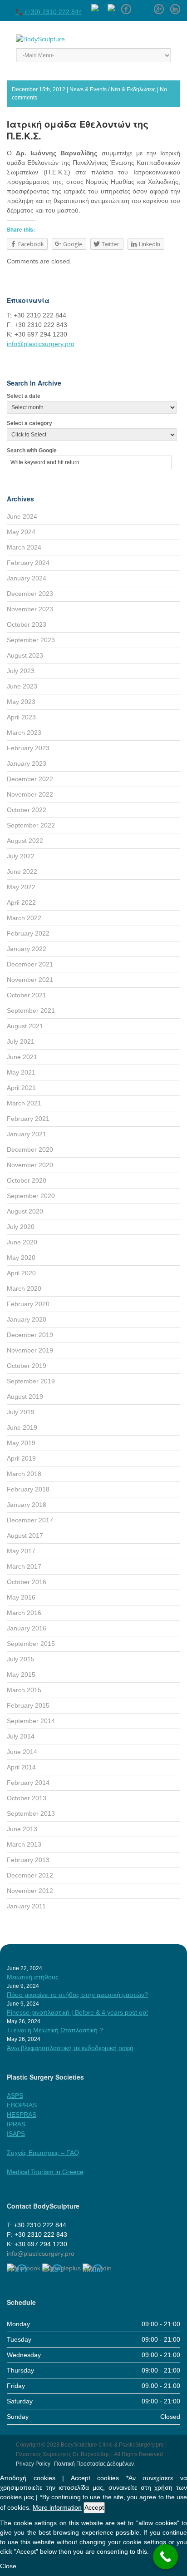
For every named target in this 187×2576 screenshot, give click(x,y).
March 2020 (24, 1288)
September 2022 (31, 825)
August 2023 (25, 655)
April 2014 (21, 1767)
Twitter (143, 6)
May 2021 (21, 1072)
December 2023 (30, 594)
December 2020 (30, 1149)
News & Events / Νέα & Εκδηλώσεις (113, 89)
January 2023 (27, 763)
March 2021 (24, 1103)
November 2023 (30, 609)
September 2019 (31, 1381)
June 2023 (22, 686)
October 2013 (27, 1798)
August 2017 (25, 1536)
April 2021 (21, 1088)
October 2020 (27, 1180)
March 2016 (24, 1613)
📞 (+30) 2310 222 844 (49, 12)
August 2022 (25, 841)
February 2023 (28, 748)
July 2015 (21, 1659)
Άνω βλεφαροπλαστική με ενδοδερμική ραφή (70, 2048)
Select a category (30, 423)
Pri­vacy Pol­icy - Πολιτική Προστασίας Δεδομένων (75, 2464)
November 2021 (30, 980)
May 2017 (21, 1551)
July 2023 (21, 671)
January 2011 (26, 1906)
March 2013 (24, 1844)
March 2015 (24, 1690)
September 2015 (31, 1644)
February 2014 (28, 1783)
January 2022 (27, 949)
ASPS (15, 2095)
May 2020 (21, 1258)
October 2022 (27, 810)
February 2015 (28, 1705)
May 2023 (21, 702)
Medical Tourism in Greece (45, 2172)
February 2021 (28, 1119)
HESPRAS (22, 2115)
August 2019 (25, 1397)
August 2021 (25, 1026)
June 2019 (22, 1427)
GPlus (159, 6)
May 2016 (21, 1597)
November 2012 (30, 1891)
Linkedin (175, 6)
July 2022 (21, 856)
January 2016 (27, 1628)
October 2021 (27, 995)
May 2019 (21, 1443)
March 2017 (24, 1566)
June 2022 (22, 872)
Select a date (24, 396)
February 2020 (28, 1304)
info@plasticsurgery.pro (41, 344)
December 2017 (30, 1520)
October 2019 (27, 1366)
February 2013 (28, 1860)
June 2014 (22, 1752)
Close (8, 2566)
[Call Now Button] (165, 2557)
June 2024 (22, 516)
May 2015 (21, 1674)
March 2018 (24, 1474)
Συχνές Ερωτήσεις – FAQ (43, 2153)
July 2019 (21, 1412)
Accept (94, 2507)
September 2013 (31, 1813)
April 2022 (21, 902)
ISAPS (16, 2134)
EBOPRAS (22, 2105)
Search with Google (32, 451)
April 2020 (21, 1273)
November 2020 (30, 1165)
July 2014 (21, 1736)
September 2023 (31, 640)
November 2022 (30, 794)
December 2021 (30, 964)
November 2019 (30, 1350)
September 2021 (31, 1011)
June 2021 (22, 1057)
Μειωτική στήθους (33, 1977)
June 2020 (22, 1242)
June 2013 (22, 1829)
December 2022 (30, 779)
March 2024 (24, 547)
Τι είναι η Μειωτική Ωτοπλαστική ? (55, 2030)
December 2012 (30, 1875)
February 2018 (28, 1489)
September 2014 (31, 1721)
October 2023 (27, 624)
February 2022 (28, 933)
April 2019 (21, 1458)
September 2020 (31, 1196)
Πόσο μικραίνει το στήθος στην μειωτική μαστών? (77, 1995)
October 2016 (27, 1582)
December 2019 (30, 1335)
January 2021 (27, 1134)
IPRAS (16, 2124)
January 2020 (27, 1319)
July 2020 (21, 1227)
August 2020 (25, 1211)
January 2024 (27, 578)
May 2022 (21, 887)
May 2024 (21, 532)
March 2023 (24, 733)
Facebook (126, 6)
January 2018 (27, 1505)
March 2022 (24, 918)
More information (57, 2507)
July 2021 (21, 1041)
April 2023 (21, 717)
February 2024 (28, 563)
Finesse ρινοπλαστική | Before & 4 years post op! (77, 2012)
